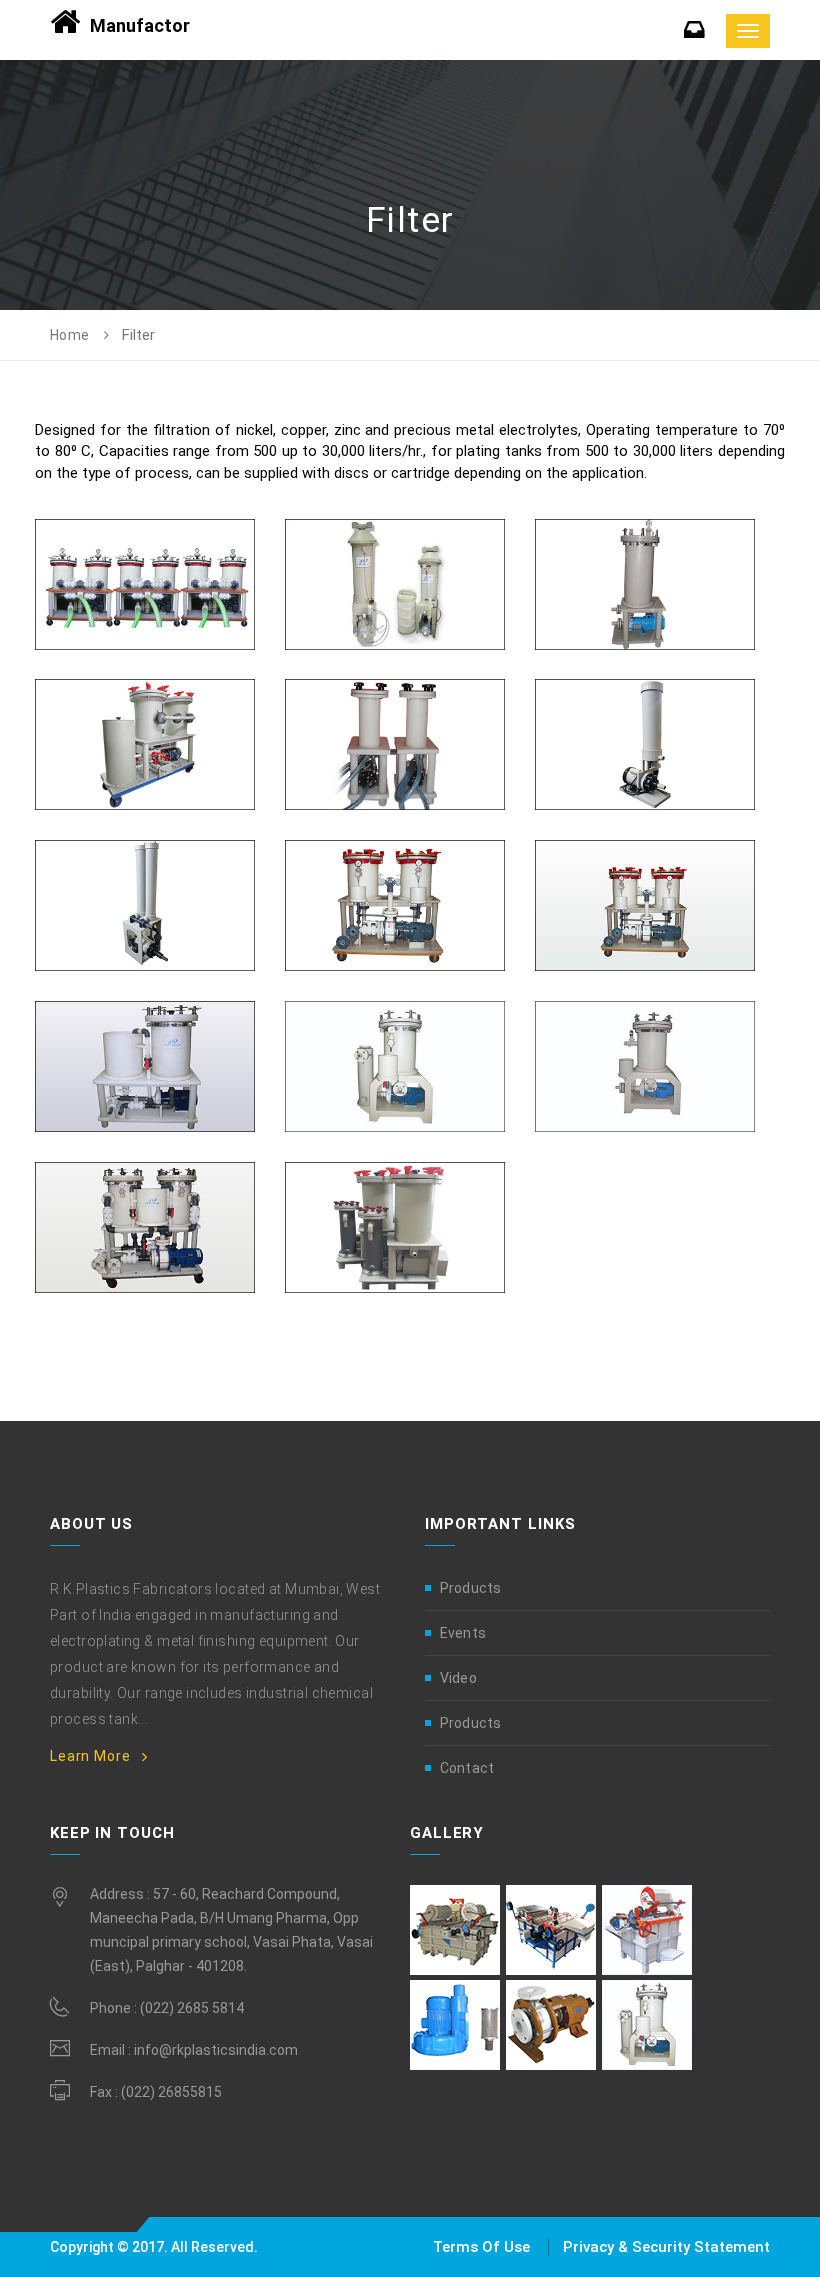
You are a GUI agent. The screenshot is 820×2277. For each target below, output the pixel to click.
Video (458, 1678)
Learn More (90, 1756)
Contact (467, 1768)
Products (470, 1588)
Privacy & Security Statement (666, 2247)
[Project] (145, 519)
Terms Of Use (483, 2247)
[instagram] (455, 1929)
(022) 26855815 (171, 2092)
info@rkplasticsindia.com (216, 2050)
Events (463, 1633)
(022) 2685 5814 (192, 2008)
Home (70, 335)
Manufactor (140, 25)
